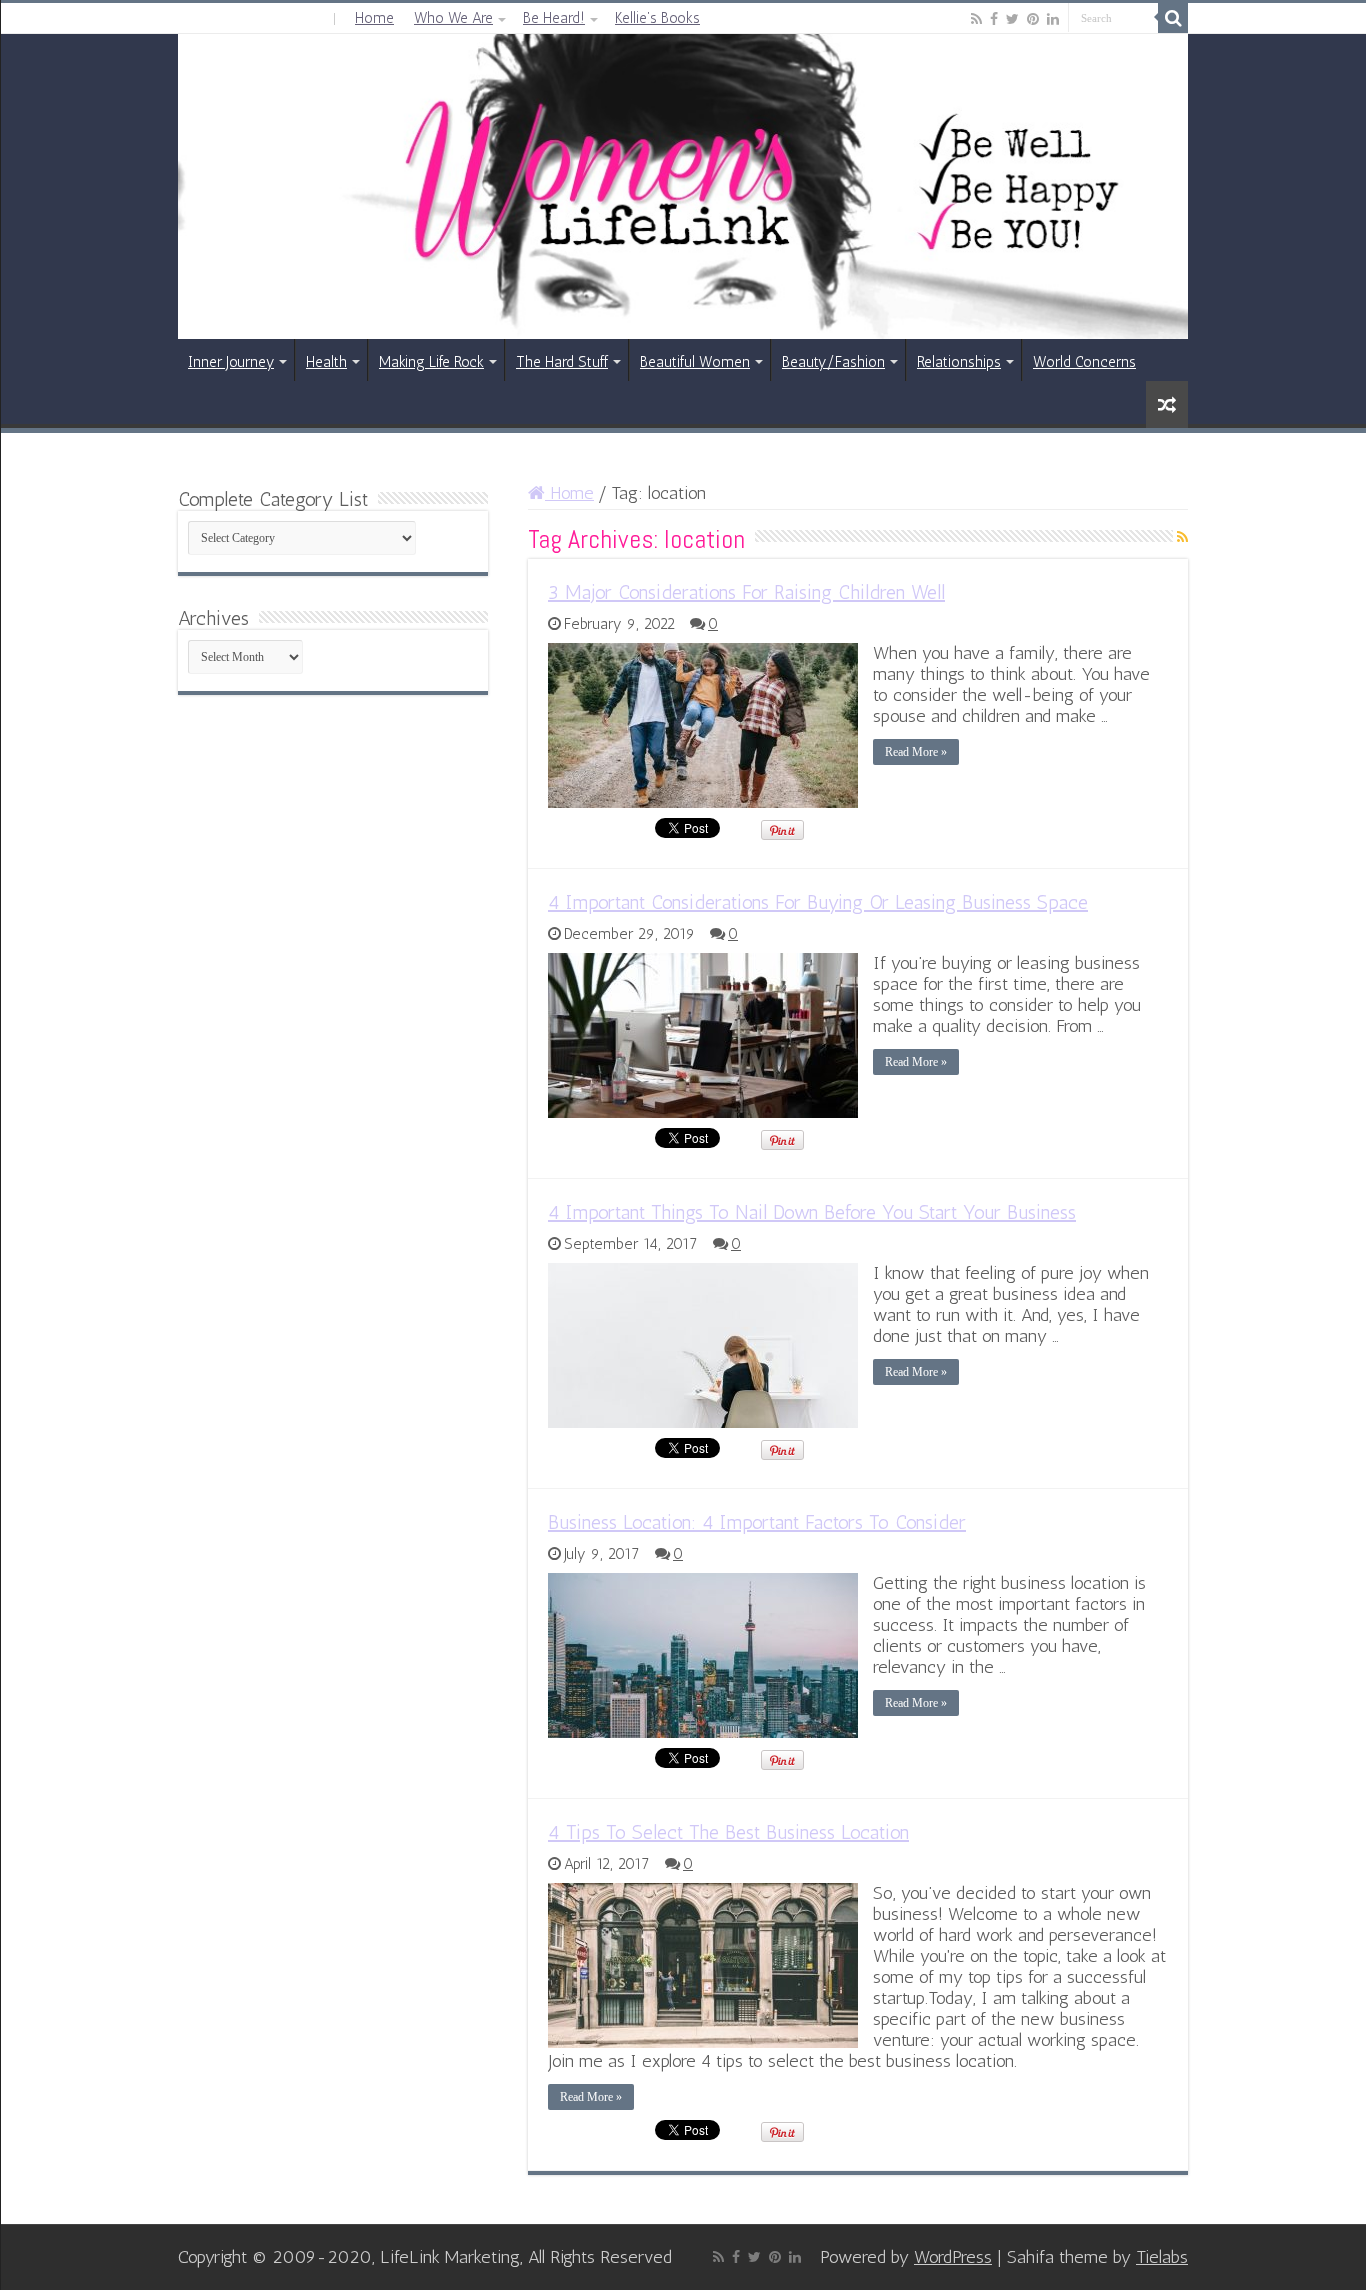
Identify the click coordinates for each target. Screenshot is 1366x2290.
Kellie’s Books (657, 18)
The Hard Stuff (562, 362)
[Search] (1173, 18)
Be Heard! (554, 18)
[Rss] (976, 19)
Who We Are (453, 18)
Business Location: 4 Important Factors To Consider (757, 1522)
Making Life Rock (431, 362)
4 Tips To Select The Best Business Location (728, 1832)
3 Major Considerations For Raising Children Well (746, 592)
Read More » (916, 752)
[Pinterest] (1033, 19)
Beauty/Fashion (833, 362)
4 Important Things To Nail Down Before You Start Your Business (812, 1212)
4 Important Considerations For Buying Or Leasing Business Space (818, 902)
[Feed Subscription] (1182, 537)
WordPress (953, 2257)
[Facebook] (994, 19)
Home (374, 18)
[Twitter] (1012, 19)
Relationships (959, 362)
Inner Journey (231, 362)
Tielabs (1162, 2257)
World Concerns (1084, 362)
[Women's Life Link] (683, 186)
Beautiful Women (695, 362)
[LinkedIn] (1053, 19)
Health (326, 362)
